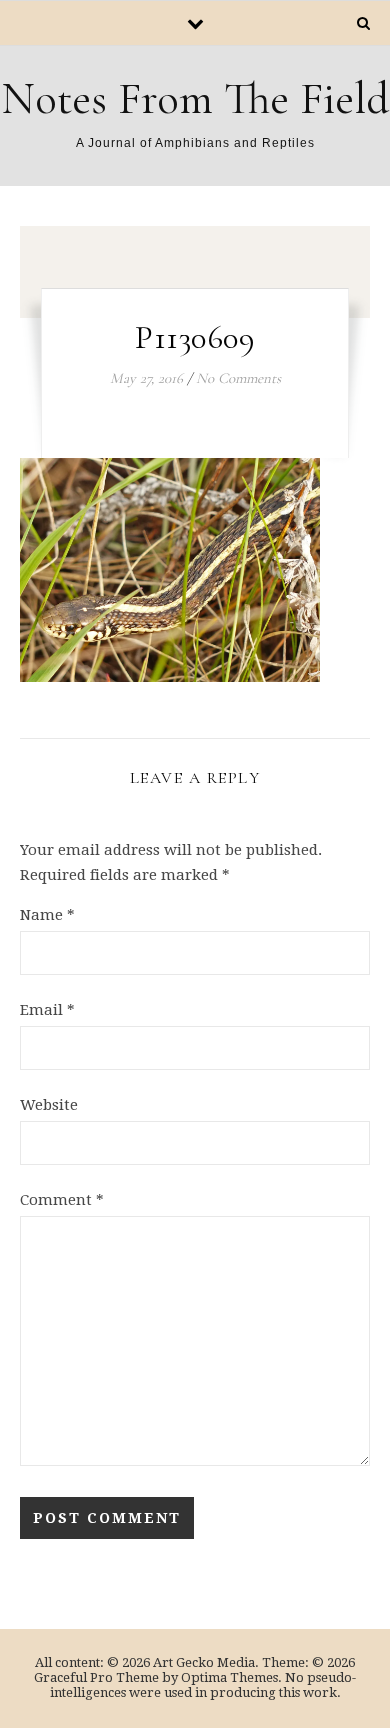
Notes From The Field (195, 98)
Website (49, 1105)
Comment (62, 1200)
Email (47, 1010)
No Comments (238, 378)
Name (47, 915)
